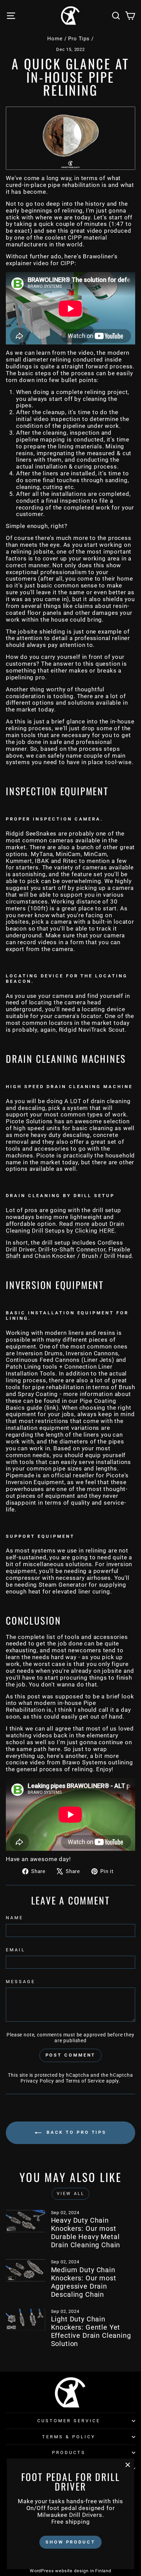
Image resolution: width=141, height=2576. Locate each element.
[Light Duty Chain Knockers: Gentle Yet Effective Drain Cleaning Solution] (25, 2320)
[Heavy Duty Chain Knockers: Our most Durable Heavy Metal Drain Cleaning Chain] (25, 2221)
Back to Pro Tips (75, 2133)
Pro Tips (79, 39)
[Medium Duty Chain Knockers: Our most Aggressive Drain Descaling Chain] (25, 2270)
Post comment (71, 2055)
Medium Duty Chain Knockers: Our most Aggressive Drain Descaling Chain (84, 2282)
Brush (90, 1256)
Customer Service (69, 2421)
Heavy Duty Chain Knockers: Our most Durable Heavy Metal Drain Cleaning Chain (86, 2233)
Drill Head (118, 1256)
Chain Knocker (55, 1256)
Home (55, 39)
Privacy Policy (37, 2081)
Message (21, 1982)
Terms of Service (85, 2081)
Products (69, 2452)
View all (71, 2194)
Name (15, 1918)
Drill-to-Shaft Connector (72, 1250)
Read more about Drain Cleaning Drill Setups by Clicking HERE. (65, 1227)
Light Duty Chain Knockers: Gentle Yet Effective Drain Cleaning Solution (91, 2331)
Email (16, 1950)
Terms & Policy (69, 2437)
